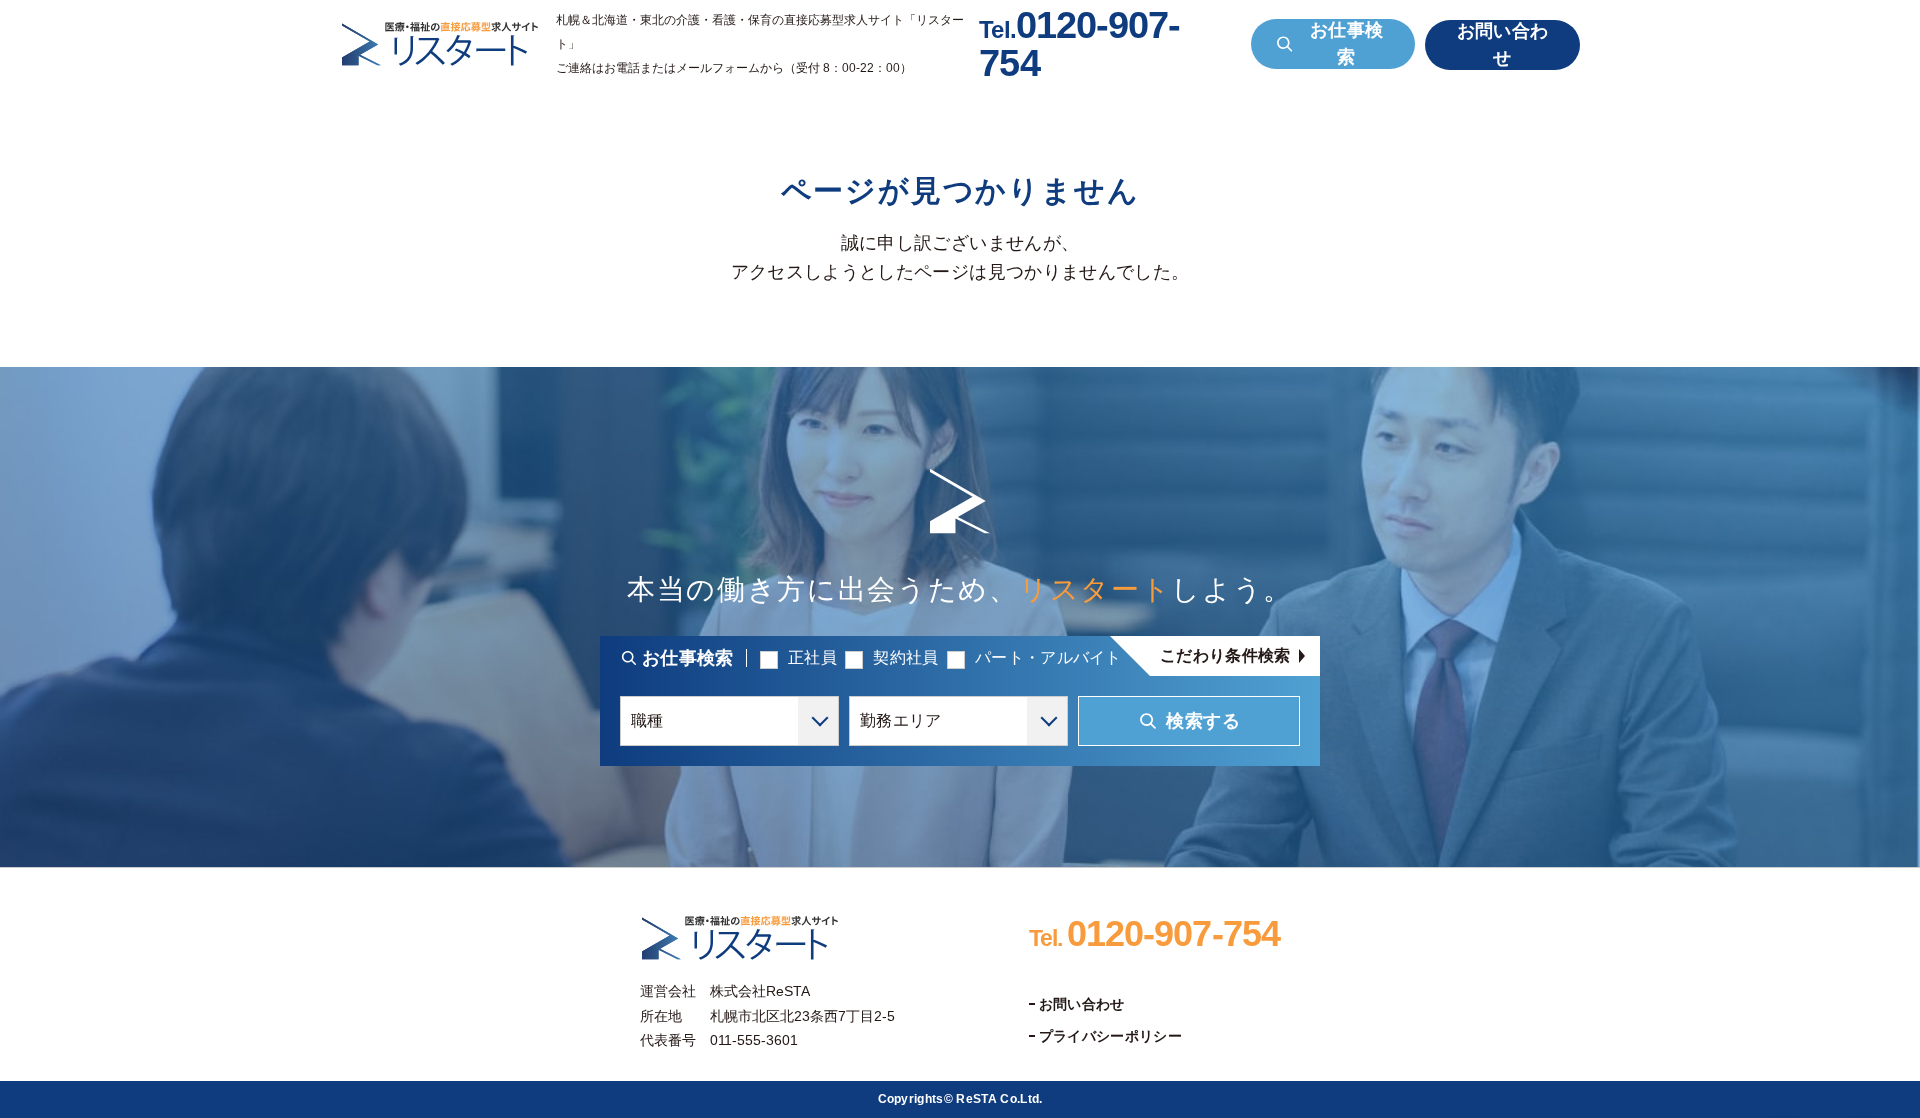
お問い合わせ (1082, 1004)
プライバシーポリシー (1110, 1036)
